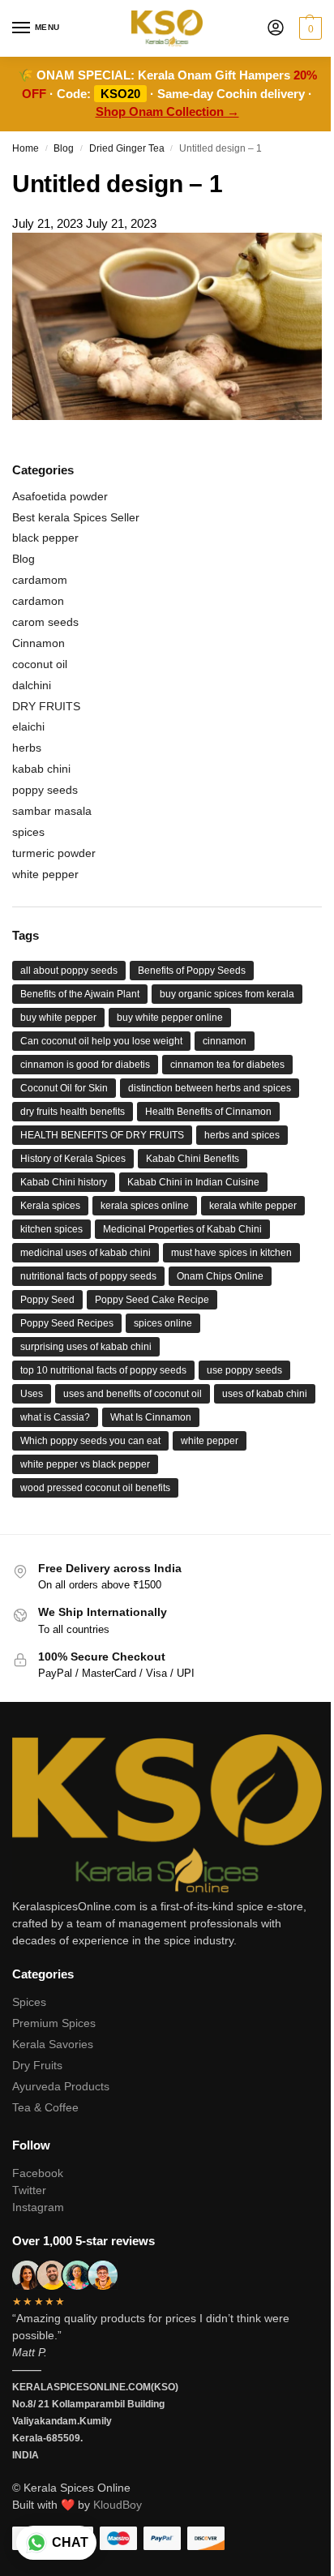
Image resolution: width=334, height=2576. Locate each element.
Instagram (38, 2207)
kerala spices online (145, 1206)
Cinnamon (39, 643)
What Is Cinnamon (151, 1417)
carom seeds (45, 622)
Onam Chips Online (220, 1276)
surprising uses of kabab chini (86, 1347)
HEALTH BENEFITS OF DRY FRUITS (102, 1135)
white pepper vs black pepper (85, 1464)
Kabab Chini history (64, 1182)
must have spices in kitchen (231, 1253)
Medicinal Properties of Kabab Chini (182, 1229)
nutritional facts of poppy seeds (88, 1276)
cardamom (40, 580)
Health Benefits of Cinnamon (208, 1112)
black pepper (45, 538)
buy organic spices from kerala (227, 994)
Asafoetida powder (60, 496)
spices (28, 832)
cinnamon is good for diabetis (85, 1065)
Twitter (29, 2190)
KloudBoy (118, 2505)
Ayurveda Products (61, 2086)
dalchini (32, 685)
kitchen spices (51, 1229)
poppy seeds (45, 790)
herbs (27, 748)
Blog (64, 148)
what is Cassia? (55, 1417)
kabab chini (41, 769)
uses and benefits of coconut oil (133, 1394)
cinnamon (225, 1041)
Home (26, 148)
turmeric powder (54, 853)
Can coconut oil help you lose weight (101, 1041)
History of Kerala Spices (73, 1159)
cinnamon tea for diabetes (227, 1065)
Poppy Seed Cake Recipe (152, 1300)
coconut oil (40, 664)
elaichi (28, 727)
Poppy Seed (47, 1300)
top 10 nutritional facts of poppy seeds (103, 1370)
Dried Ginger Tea (127, 148)
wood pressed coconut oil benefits (95, 1488)
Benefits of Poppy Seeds (192, 971)
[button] (308, 28)
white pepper (45, 874)
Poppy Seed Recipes (67, 1323)
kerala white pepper (253, 1206)
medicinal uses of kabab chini (86, 1253)
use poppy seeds (244, 1370)
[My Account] (276, 29)
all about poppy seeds (69, 971)
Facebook (38, 2173)
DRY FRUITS (46, 706)
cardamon (38, 601)
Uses (32, 1394)
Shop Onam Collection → (167, 111)
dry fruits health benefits (73, 1112)
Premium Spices (54, 2023)
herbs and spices (242, 1135)
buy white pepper (58, 1018)
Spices (29, 2002)
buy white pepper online (170, 1018)
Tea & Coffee (45, 2107)
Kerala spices (50, 1206)
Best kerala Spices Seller (76, 517)
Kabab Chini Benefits (193, 1159)
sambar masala (52, 811)
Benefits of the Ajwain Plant (80, 994)
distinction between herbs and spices (210, 1088)
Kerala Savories (53, 2044)
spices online (163, 1323)
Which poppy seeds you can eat (90, 1441)
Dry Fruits (37, 2065)
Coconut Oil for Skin (64, 1088)
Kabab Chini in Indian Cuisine (193, 1182)
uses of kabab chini (265, 1394)
